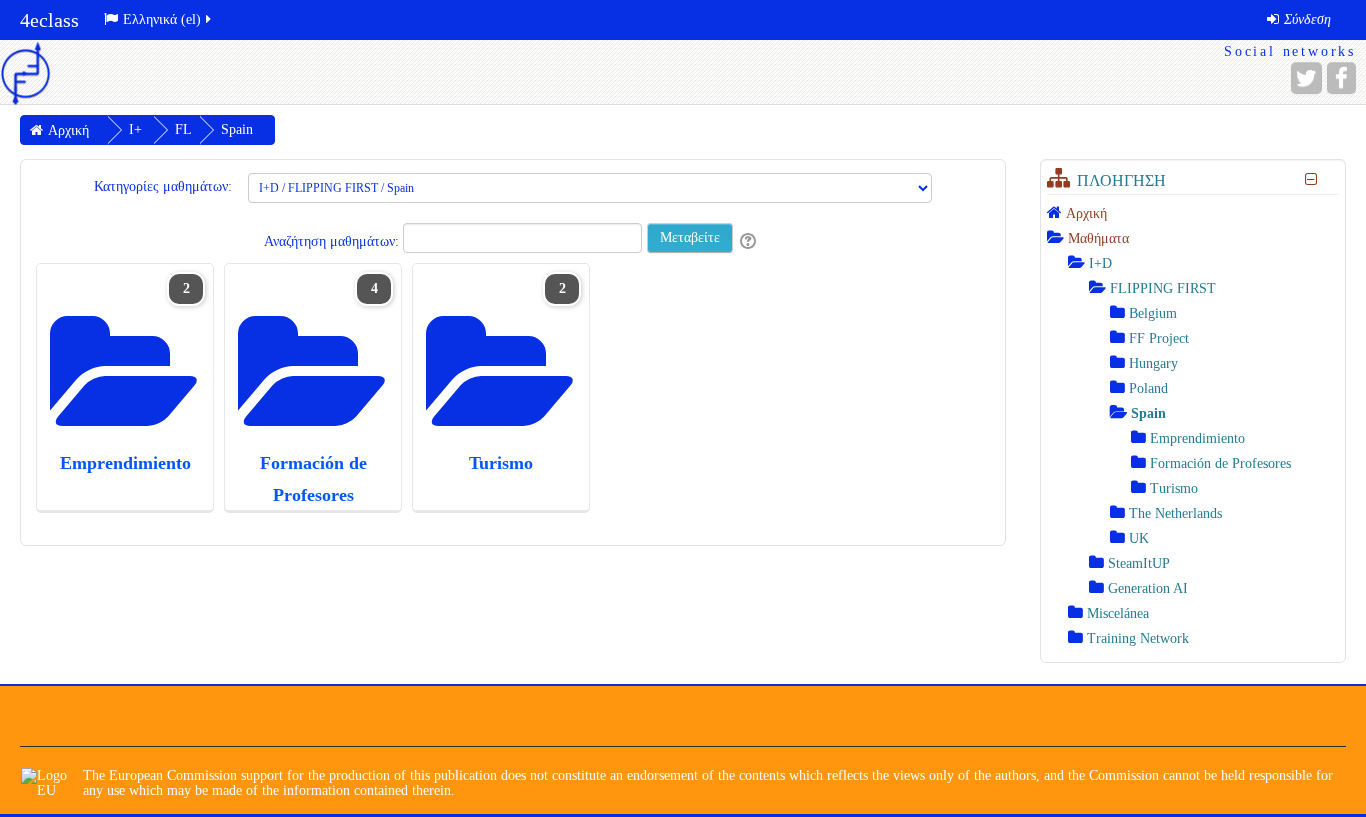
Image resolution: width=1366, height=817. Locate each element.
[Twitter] (1306, 78)
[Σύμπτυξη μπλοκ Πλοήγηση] (1311, 179)
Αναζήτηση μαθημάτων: (333, 241)
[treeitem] (1193, 213)
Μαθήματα (1098, 238)
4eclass (49, 20)
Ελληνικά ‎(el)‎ (162, 19)
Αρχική (1086, 213)
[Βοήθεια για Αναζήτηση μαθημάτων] (749, 241)
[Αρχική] (25, 71)
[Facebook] (1341, 78)
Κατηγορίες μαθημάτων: (163, 186)
